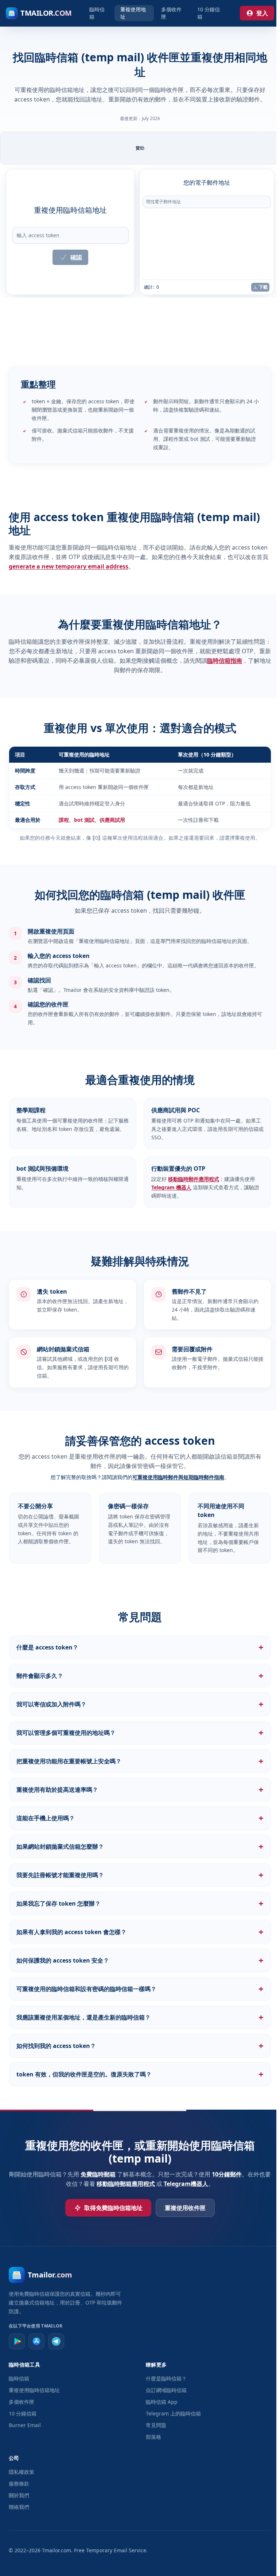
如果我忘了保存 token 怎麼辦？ (138, 1903)
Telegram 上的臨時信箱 (172, 2413)
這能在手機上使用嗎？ (138, 1818)
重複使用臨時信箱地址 (34, 2390)
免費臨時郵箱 (99, 2174)
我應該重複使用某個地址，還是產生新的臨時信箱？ (138, 2017)
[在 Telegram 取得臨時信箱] (56, 2341)
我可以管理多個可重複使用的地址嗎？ (138, 1733)
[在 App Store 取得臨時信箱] (36, 2341)
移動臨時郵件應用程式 (194, 1179)
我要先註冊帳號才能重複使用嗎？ (138, 1875)
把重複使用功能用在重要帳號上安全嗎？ (138, 1761)
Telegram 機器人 (171, 1187)
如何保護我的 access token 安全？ (138, 1960)
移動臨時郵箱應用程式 (127, 2184)
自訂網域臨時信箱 (164, 2390)
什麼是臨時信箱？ (164, 2378)
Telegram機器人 (187, 2184)
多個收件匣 (171, 13)
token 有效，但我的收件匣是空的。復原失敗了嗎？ (138, 2074)
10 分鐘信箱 (209, 13)
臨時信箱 (97, 13)
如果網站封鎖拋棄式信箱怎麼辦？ (138, 1847)
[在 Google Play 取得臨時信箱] (17, 2341)
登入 (262, 13)
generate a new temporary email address (69, 566)
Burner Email (25, 2425)
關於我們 (19, 2495)
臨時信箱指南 (225, 661)
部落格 (152, 2437)
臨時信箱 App (160, 2402)
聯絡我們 (19, 2507)
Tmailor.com (57, 2550)
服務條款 (19, 2483)
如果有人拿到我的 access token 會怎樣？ (138, 1932)
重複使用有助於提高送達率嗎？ (138, 1790)
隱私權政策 (22, 2472)
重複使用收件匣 (183, 2208)
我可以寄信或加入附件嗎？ (138, 1704)
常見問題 (154, 2425)
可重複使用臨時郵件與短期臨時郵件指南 (178, 1477)
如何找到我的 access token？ (138, 2046)
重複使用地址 (133, 13)
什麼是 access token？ (138, 1647)
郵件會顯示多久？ (138, 1676)
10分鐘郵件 (228, 2174)
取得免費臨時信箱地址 (112, 2208)
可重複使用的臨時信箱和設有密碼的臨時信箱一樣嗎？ (138, 1989)
